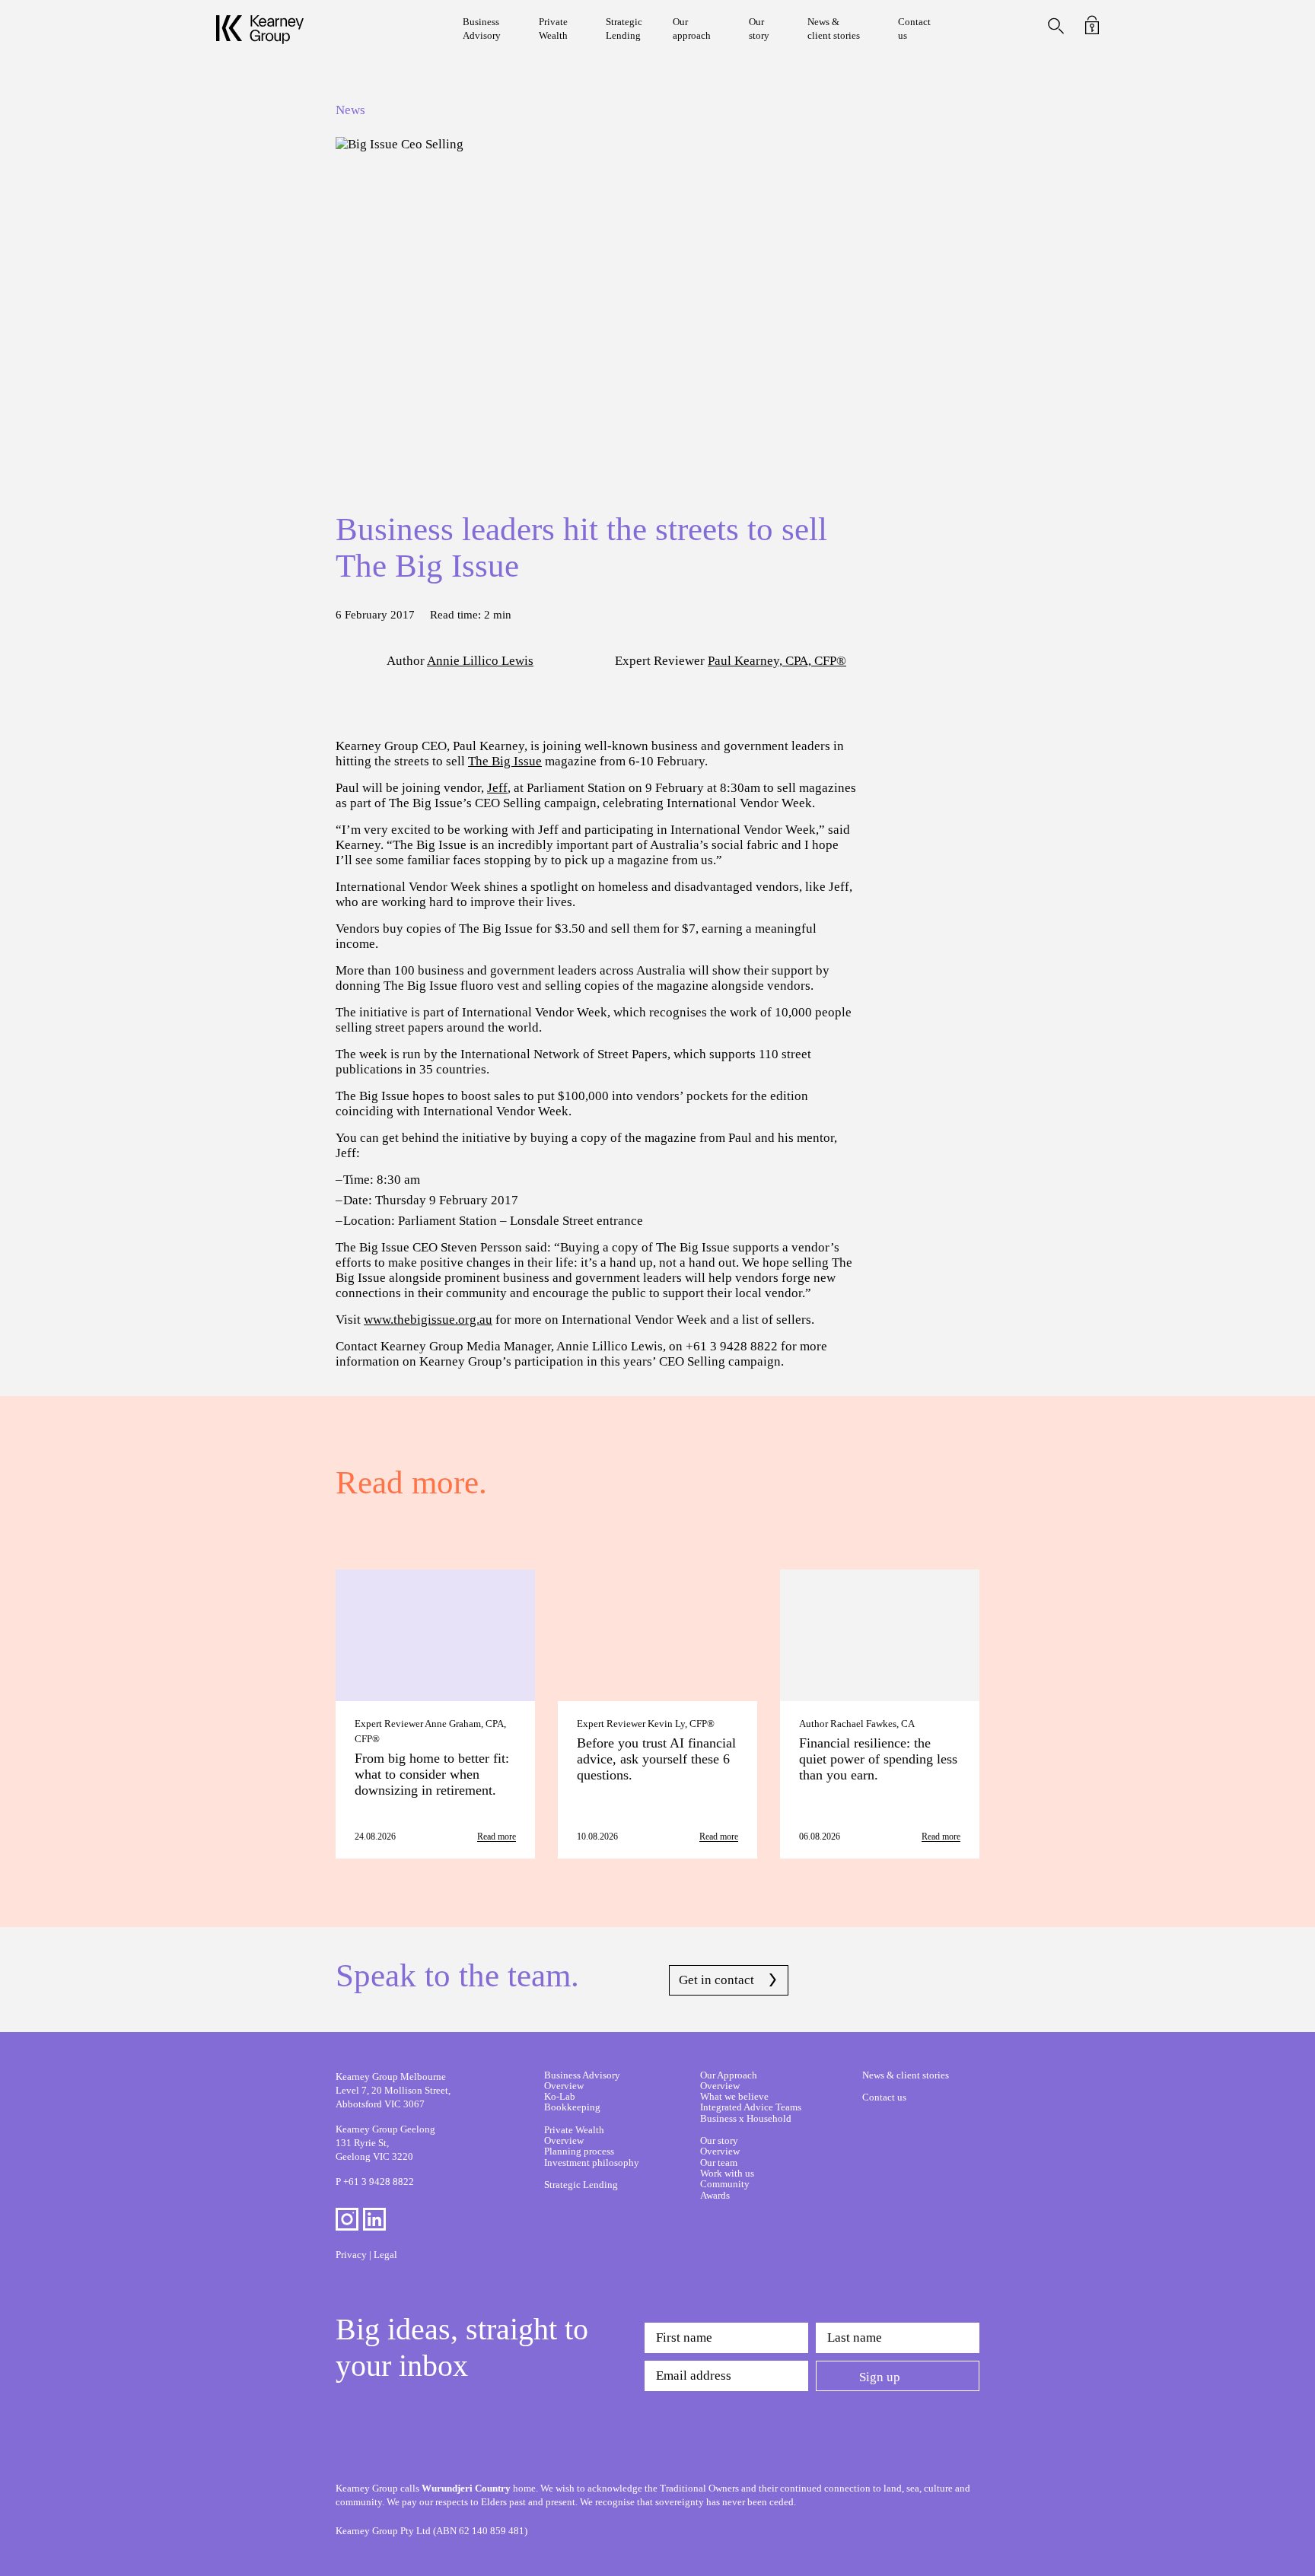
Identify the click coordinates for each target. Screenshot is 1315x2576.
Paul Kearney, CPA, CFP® (777, 661)
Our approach (692, 29)
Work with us (727, 2173)
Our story (759, 29)
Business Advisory (482, 29)
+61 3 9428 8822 (379, 2182)
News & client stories (834, 29)
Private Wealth (553, 29)
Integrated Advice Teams (751, 2107)
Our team (719, 2163)
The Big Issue (505, 761)
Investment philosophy (592, 2163)
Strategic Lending (624, 29)
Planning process (579, 2151)
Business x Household (746, 2118)
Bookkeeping (572, 2107)
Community (725, 2184)
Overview (564, 2086)
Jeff (497, 788)
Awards (715, 2195)
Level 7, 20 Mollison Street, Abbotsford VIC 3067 (393, 2090)
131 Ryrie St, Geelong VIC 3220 (385, 2143)
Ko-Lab (560, 2096)
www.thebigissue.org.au (428, 1320)
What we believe (734, 2096)
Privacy (351, 2255)
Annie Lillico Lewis (480, 661)
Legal (385, 2255)
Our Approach (729, 2075)
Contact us (914, 29)
